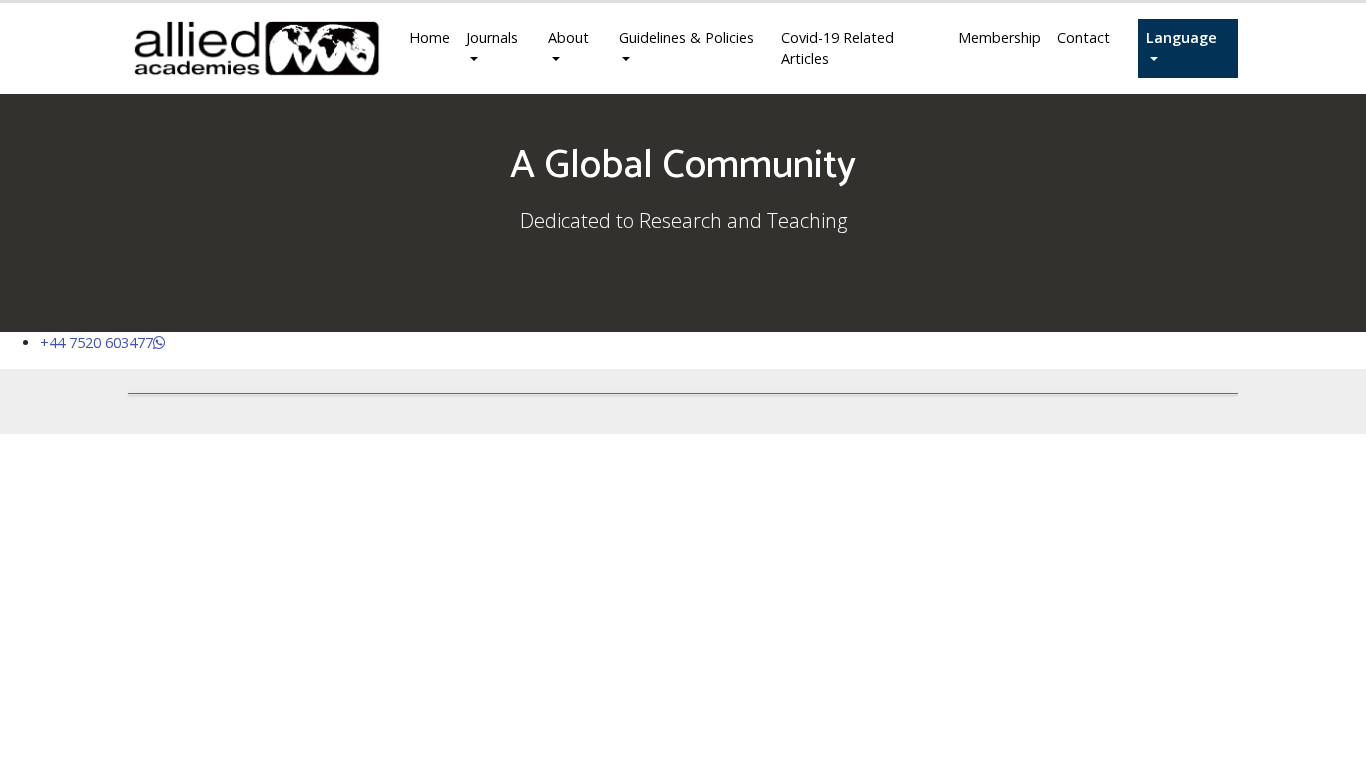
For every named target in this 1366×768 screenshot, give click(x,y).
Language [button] (1181, 37)
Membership (999, 37)
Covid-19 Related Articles (837, 48)
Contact (1083, 37)
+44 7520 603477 (96, 342)
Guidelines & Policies (686, 37)
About (568, 37)
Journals (492, 37)
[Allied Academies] (256, 48)
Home (429, 37)
